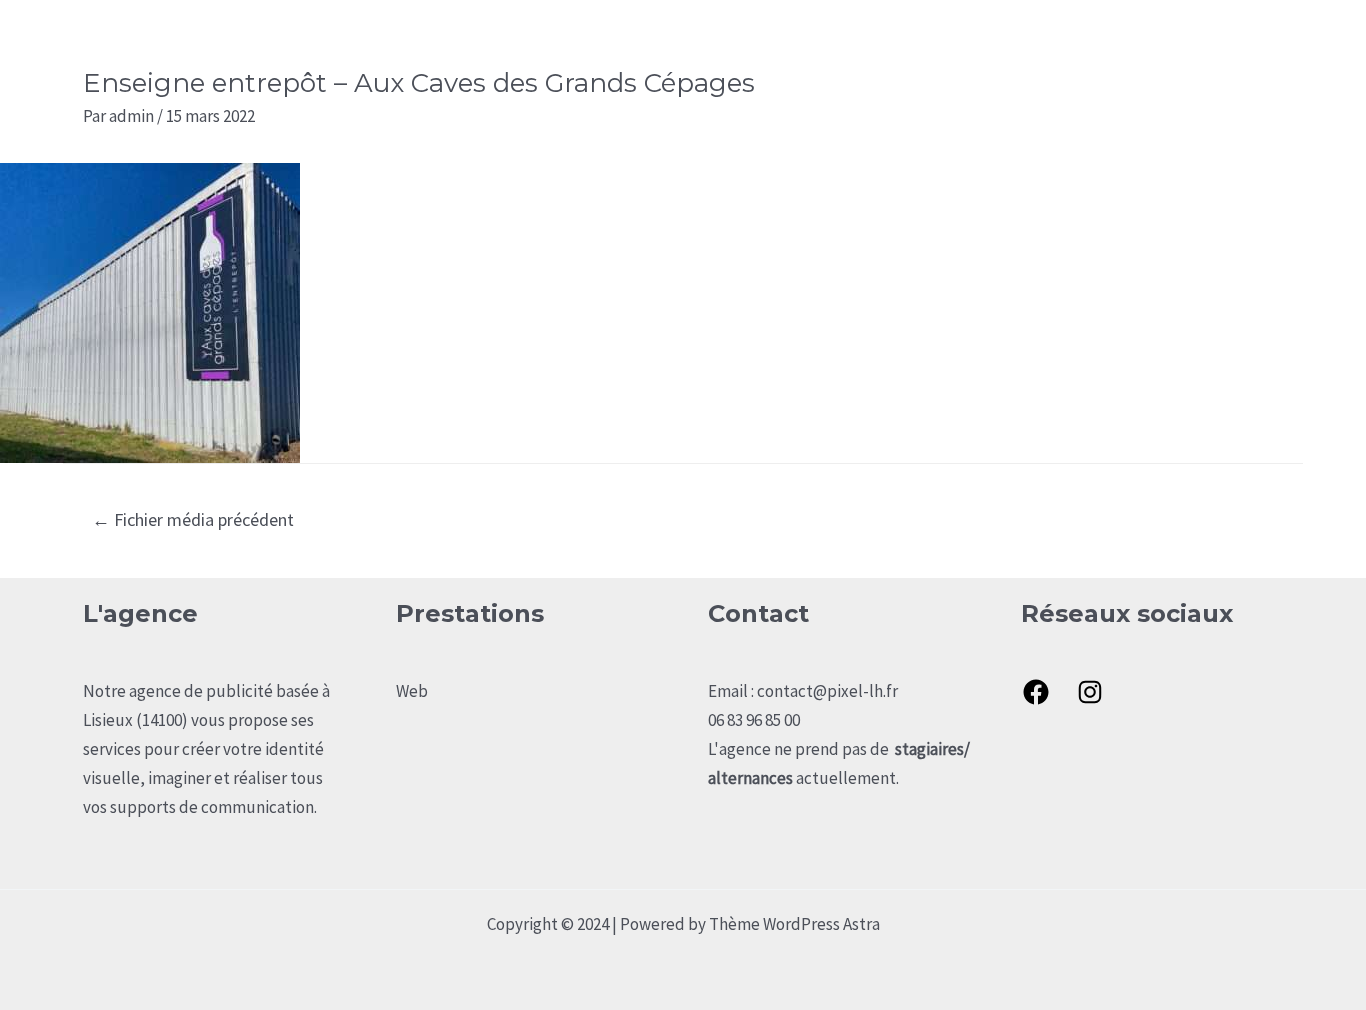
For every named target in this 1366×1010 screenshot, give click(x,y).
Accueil (932, 46)
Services (1023, 46)
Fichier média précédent (193, 519)
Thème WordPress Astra (794, 924)
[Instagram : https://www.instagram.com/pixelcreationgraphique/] (1090, 692)
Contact (1237, 46)
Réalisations (1131, 46)
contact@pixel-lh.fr (827, 691)
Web (412, 691)
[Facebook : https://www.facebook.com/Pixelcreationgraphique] (1036, 692)
